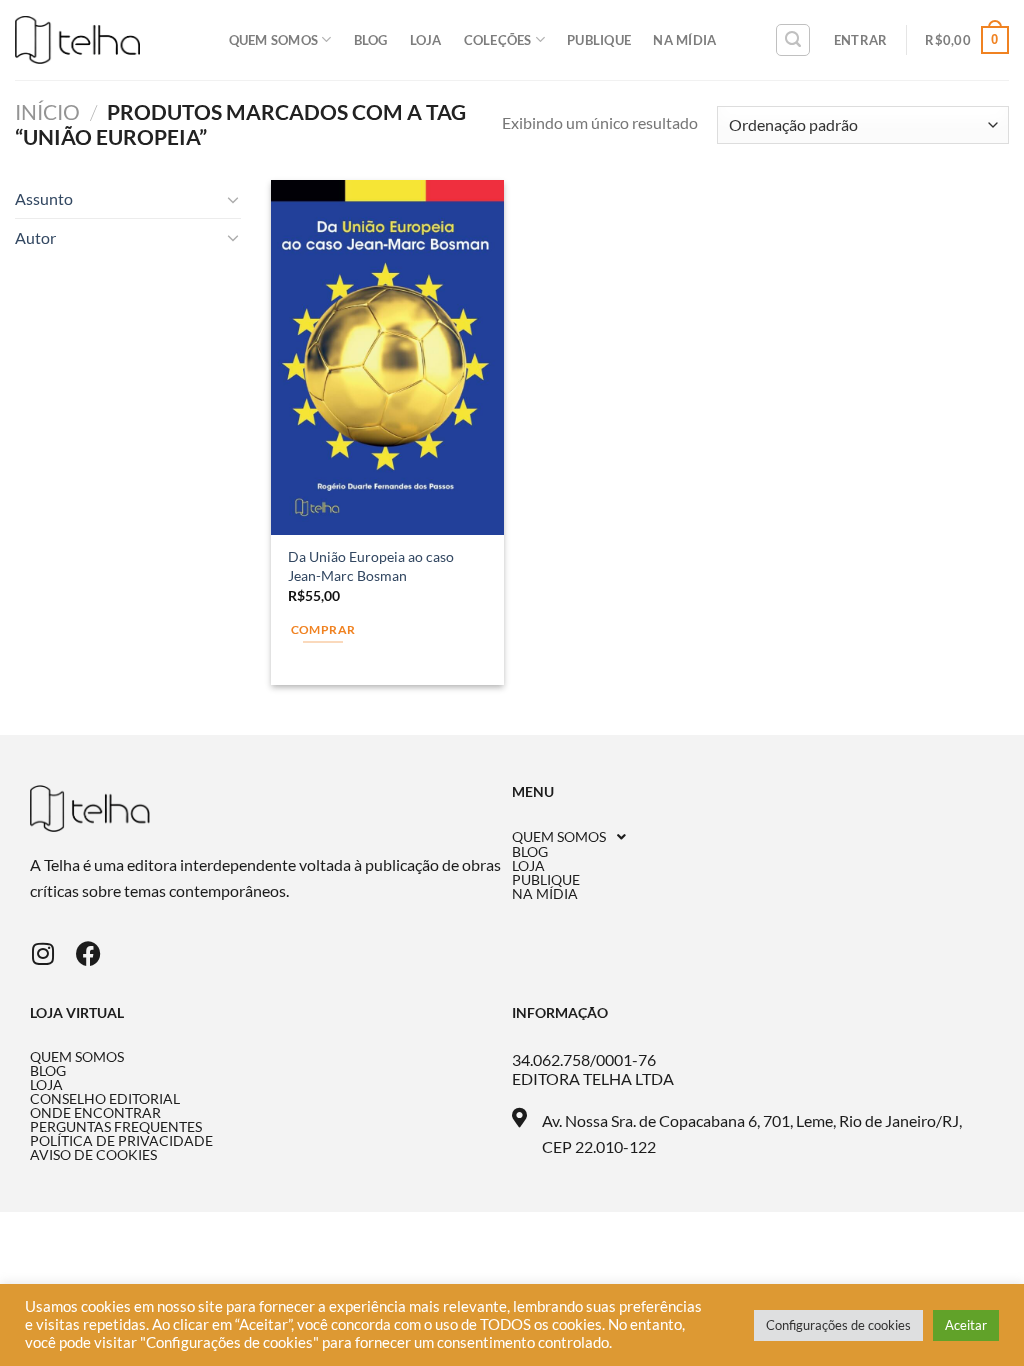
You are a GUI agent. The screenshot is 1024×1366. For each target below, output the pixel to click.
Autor (35, 237)
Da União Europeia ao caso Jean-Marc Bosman (371, 566)
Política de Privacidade (121, 1141)
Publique (599, 40)
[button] (753, 837)
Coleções (498, 40)
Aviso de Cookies (93, 1155)
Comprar (323, 629)
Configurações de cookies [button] (838, 1325)
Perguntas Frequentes (116, 1127)
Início (47, 111)
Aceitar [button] (966, 1325)
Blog (371, 40)
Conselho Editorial (105, 1099)
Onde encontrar (95, 1113)
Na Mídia (684, 40)
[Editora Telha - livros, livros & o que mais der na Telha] (77, 40)
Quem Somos (274, 40)
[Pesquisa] (793, 40)
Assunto (44, 198)
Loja (426, 40)
